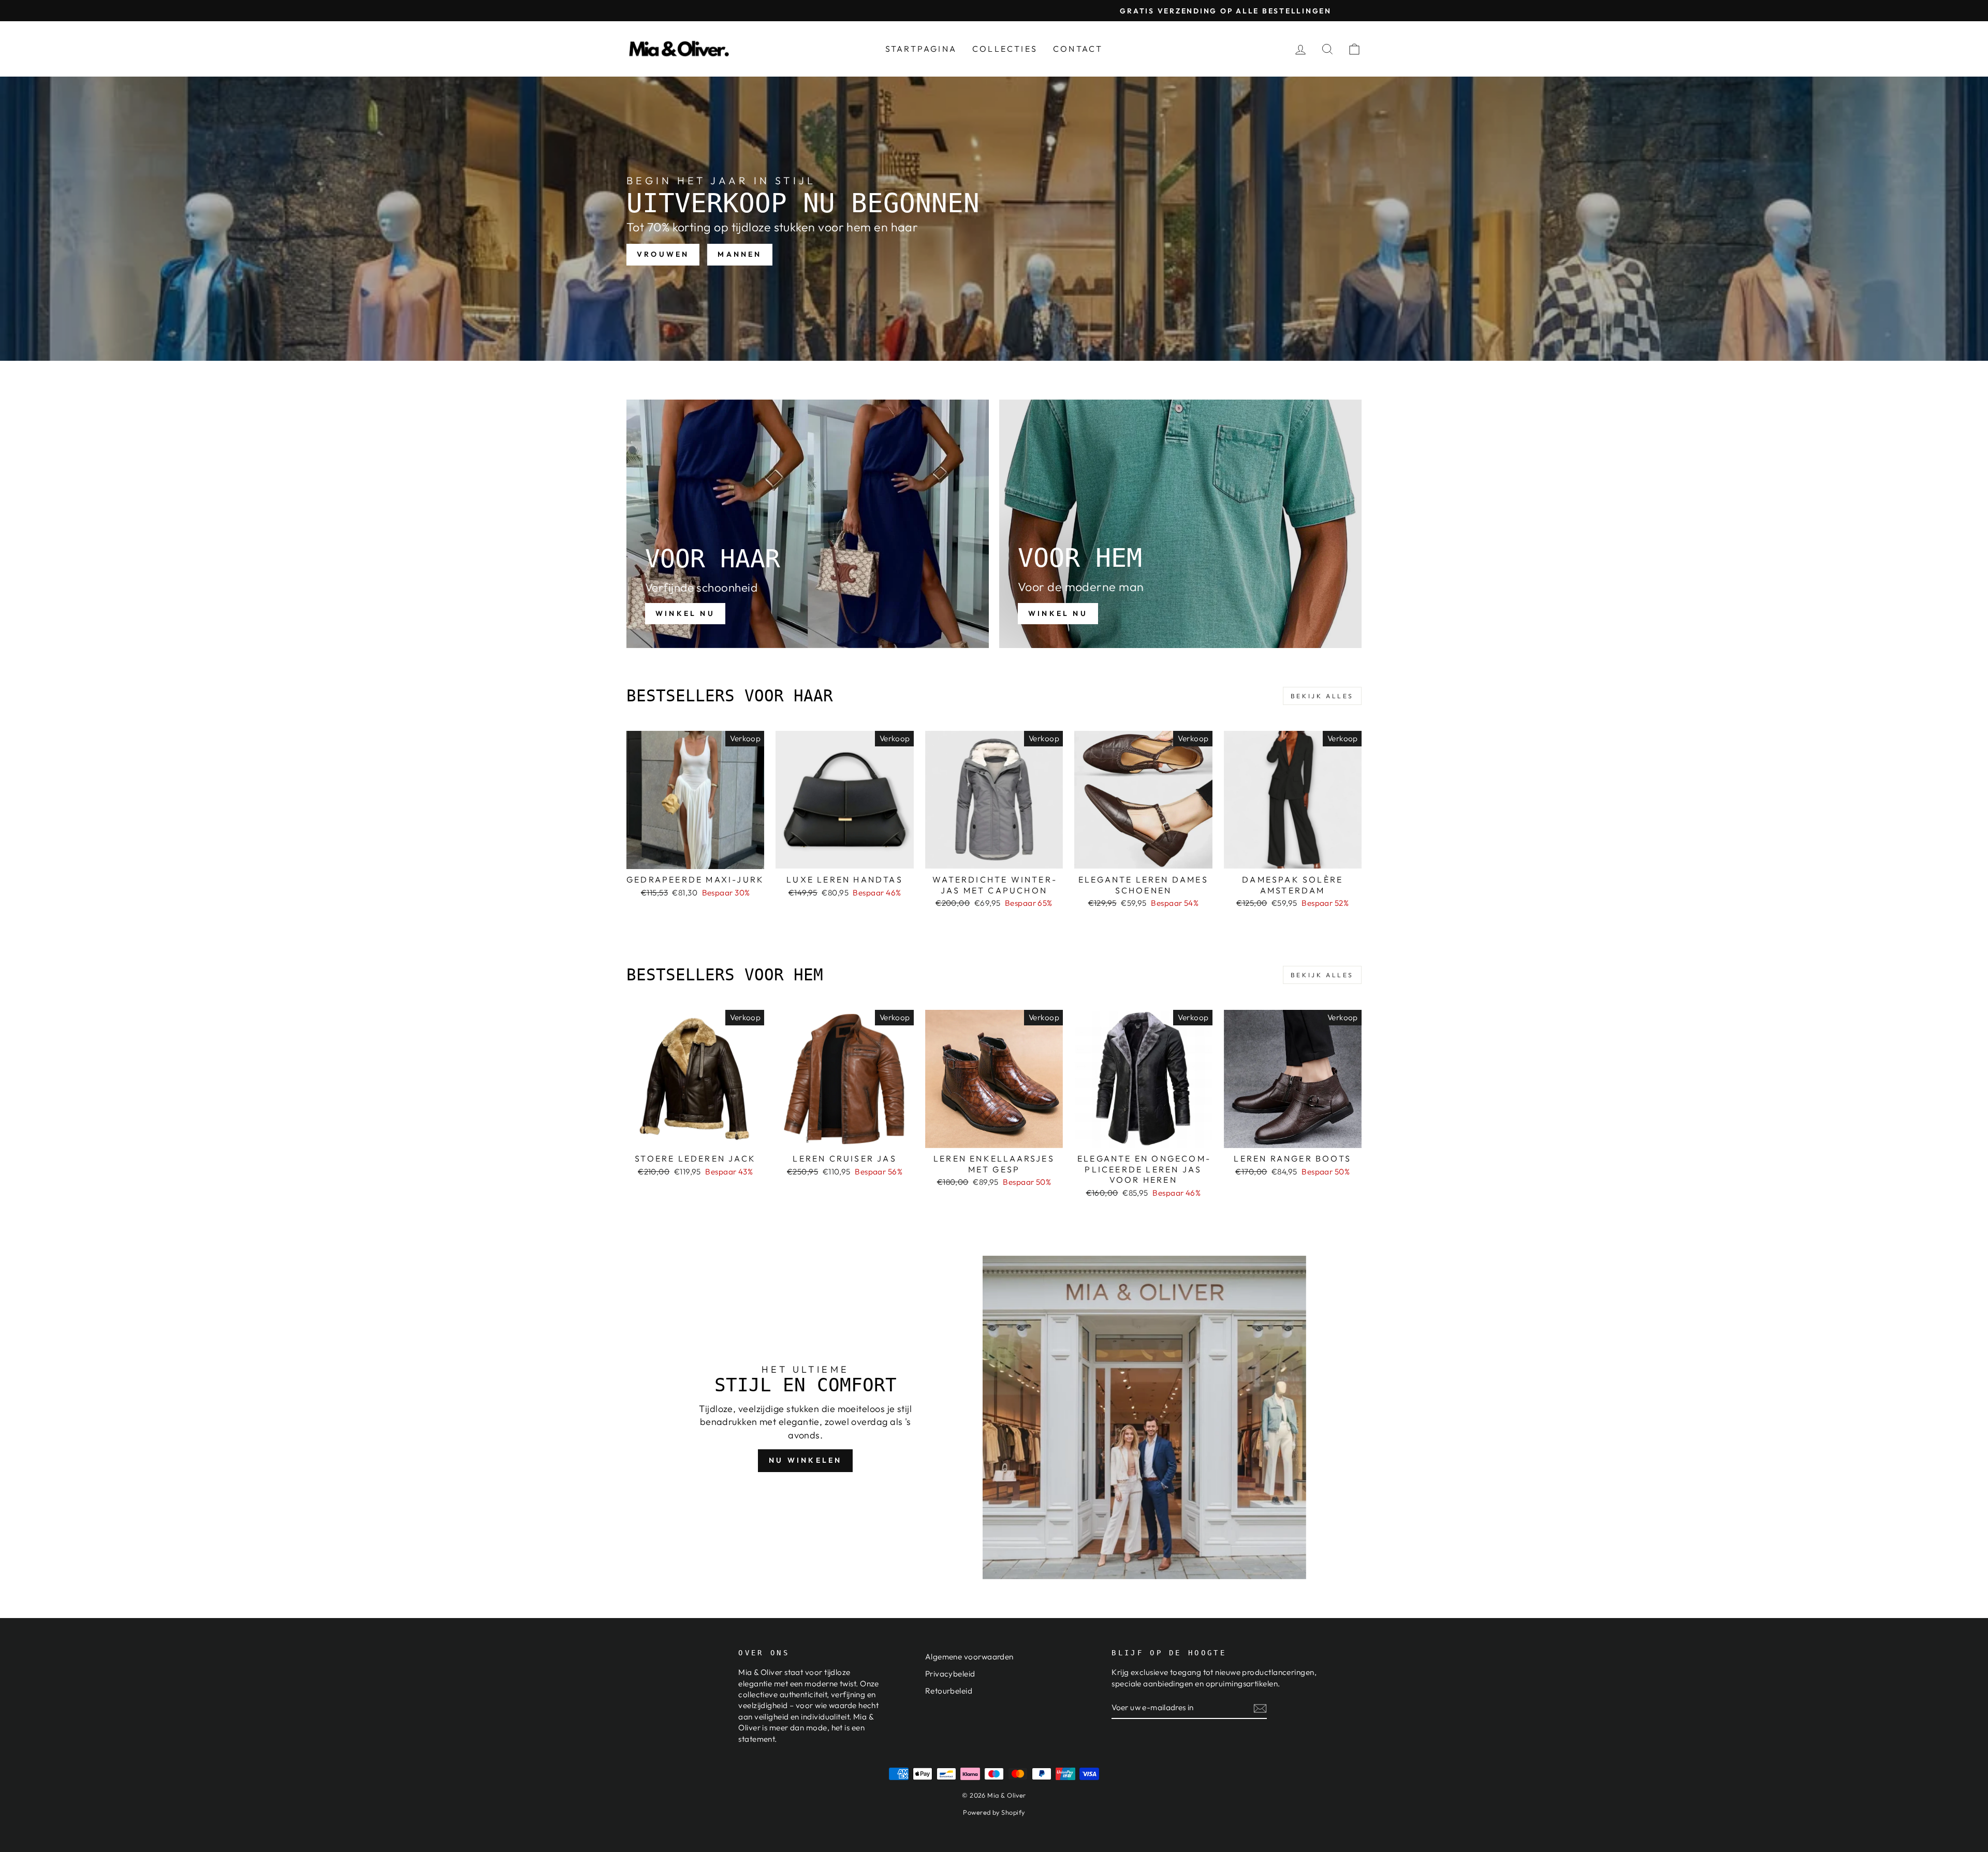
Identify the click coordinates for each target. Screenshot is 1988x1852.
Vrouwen (663, 254)
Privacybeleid (950, 1674)
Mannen (740, 254)
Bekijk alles (1322, 696)
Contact (1078, 49)
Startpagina (921, 49)
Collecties (1005, 49)
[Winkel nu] (808, 524)
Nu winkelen (805, 1460)
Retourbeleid (949, 1691)
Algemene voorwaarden (969, 1657)
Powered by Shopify (994, 1812)
